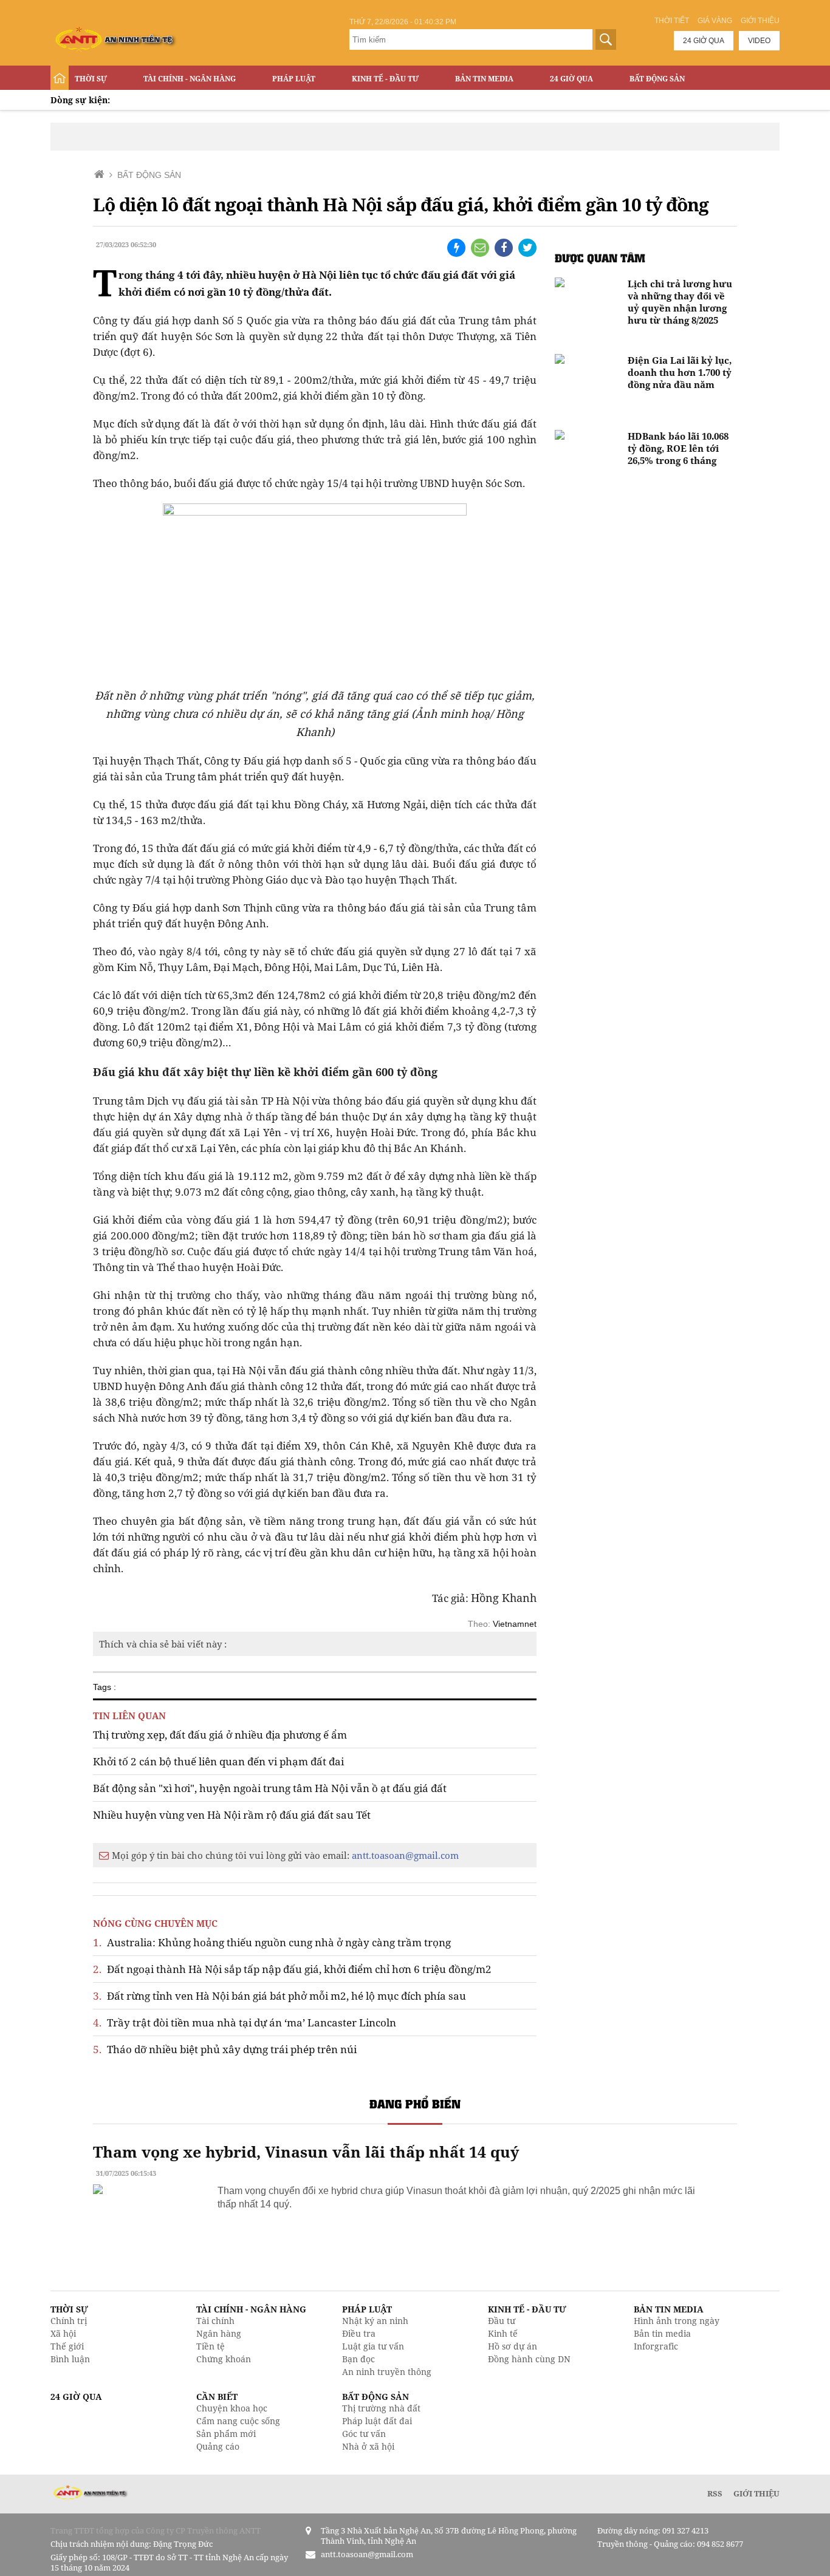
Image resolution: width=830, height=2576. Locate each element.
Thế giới (67, 2346)
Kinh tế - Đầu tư (385, 79)
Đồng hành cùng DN (529, 2359)
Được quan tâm (600, 258)
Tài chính (215, 2321)
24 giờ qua (704, 41)
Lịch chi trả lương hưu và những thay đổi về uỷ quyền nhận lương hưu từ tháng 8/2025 (680, 302)
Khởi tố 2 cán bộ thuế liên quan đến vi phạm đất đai (218, 1761)
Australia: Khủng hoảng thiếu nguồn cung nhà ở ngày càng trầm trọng (272, 1942)
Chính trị (69, 2321)
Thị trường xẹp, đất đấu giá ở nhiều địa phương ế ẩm (220, 1735)
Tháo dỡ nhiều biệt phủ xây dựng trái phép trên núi (225, 2049)
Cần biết (217, 2397)
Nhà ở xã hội (368, 2446)
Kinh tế (503, 2333)
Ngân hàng (219, 2333)
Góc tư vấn (364, 2434)
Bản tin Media (484, 79)
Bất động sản (657, 79)
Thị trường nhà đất (381, 2408)
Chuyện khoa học (232, 2408)
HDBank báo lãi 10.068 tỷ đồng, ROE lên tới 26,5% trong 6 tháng (678, 448)
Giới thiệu (760, 21)
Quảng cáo (218, 2446)
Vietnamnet (515, 1624)
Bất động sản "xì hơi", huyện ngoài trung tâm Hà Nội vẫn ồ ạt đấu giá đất (270, 1788)
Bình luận (70, 2359)
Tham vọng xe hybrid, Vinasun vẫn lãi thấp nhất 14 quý (306, 2152)
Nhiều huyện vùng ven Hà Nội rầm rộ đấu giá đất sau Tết (232, 1815)
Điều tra (359, 2333)
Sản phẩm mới (226, 2434)
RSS (715, 2493)
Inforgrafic (656, 2346)
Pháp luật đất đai (377, 2421)
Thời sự (91, 79)
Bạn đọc (358, 2359)
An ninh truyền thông (387, 2372)
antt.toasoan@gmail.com (405, 1855)
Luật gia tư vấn (373, 2346)
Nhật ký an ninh (375, 2321)
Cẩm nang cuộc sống (238, 2421)
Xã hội (63, 2333)
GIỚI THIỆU (756, 2493)
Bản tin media (662, 2333)
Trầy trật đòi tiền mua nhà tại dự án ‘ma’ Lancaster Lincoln (245, 2022)
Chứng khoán (224, 2359)
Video (759, 41)
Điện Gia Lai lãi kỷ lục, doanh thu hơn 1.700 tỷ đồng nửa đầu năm (680, 372)
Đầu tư (502, 2321)
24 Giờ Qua (571, 79)
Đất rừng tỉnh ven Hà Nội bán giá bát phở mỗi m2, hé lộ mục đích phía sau (280, 1996)
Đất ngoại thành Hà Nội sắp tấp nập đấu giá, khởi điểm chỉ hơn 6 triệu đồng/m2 (292, 1969)
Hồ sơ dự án (513, 2346)
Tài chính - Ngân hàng (190, 79)
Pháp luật (294, 79)
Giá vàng (715, 21)
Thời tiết (672, 21)
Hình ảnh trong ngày (677, 2321)
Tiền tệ (211, 2346)
